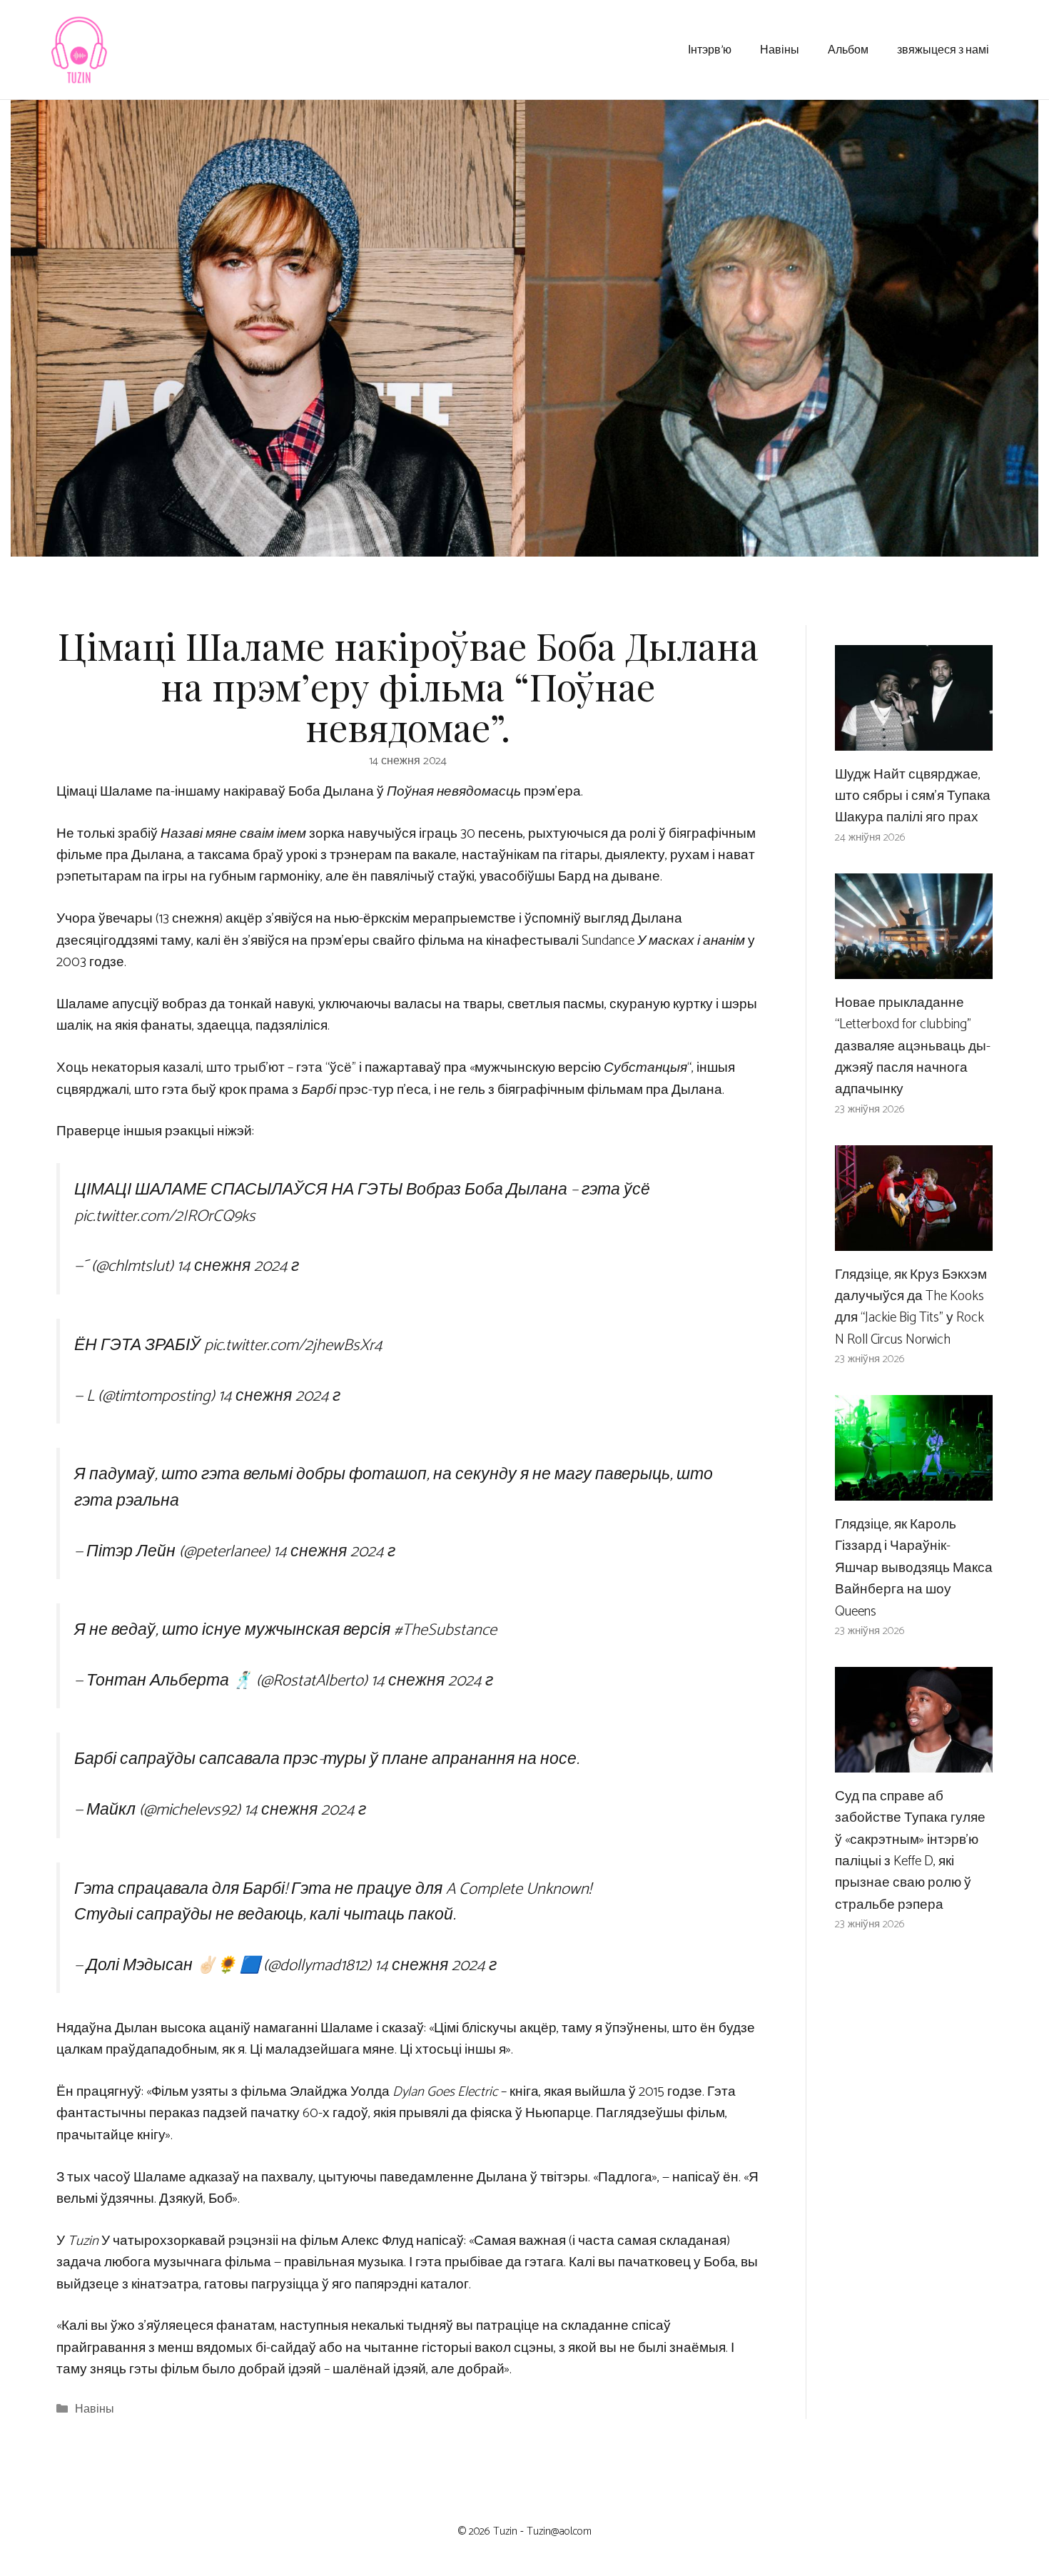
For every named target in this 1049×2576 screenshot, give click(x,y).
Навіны (780, 49)
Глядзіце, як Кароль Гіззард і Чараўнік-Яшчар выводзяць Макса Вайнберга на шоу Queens (914, 1568)
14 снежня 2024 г (238, 1266)
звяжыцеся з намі (943, 49)
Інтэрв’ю (710, 49)
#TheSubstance (445, 1630)
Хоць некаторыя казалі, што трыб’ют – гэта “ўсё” (206, 1068)
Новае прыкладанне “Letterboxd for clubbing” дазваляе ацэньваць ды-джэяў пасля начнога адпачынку (913, 1046)
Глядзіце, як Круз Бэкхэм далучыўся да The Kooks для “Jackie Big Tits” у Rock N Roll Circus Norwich (911, 1307)
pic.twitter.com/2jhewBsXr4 (293, 1345)
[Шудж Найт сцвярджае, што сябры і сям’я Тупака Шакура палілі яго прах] (914, 739)
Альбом (848, 49)
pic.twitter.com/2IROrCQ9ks (165, 1216)
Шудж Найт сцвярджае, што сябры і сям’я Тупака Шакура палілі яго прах (913, 796)
